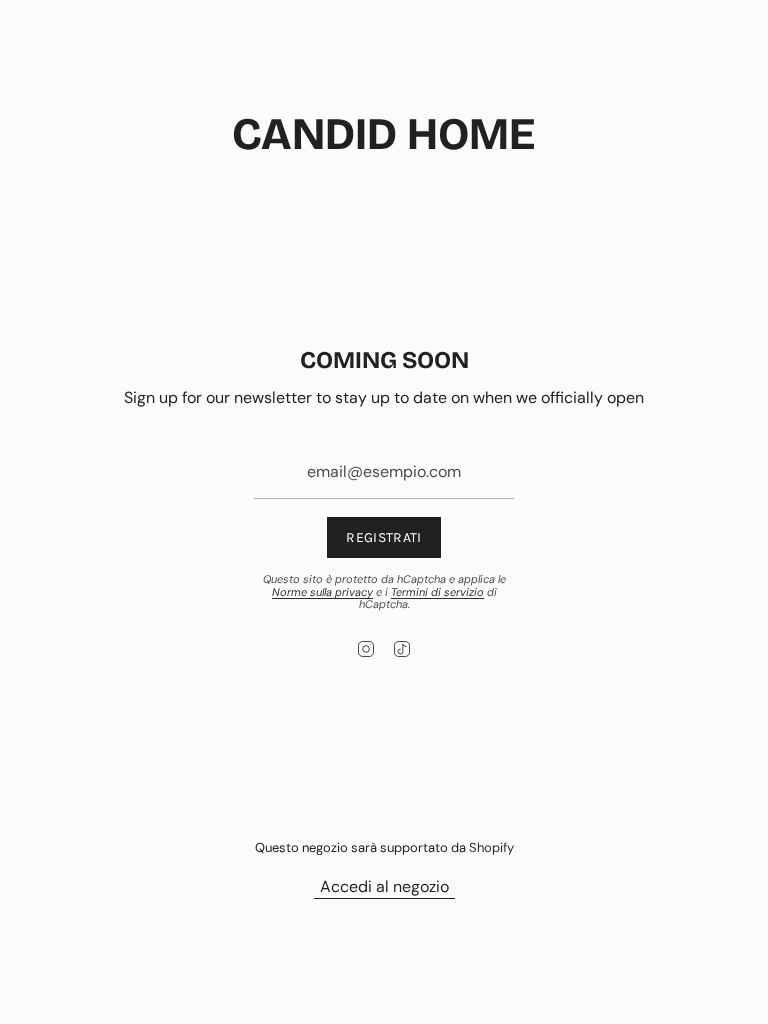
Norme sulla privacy (322, 592)
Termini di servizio (437, 592)
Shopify (491, 847)
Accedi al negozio (384, 886)
